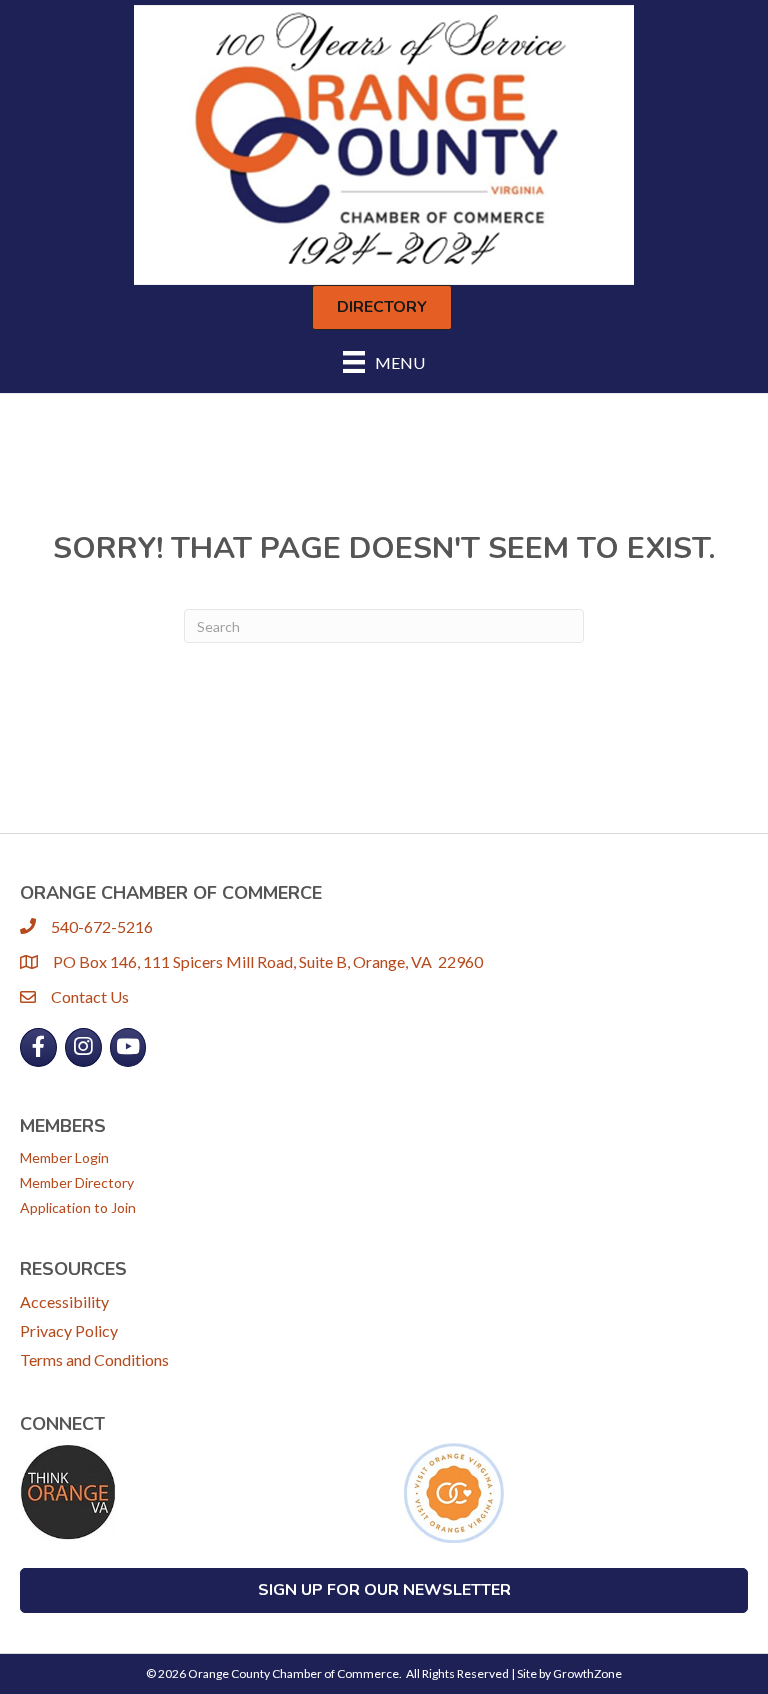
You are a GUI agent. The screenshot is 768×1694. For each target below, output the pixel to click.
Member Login (64, 1157)
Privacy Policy (69, 1330)
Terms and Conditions (94, 1359)
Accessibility (64, 1301)
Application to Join (78, 1207)
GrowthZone (587, 1673)
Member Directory (77, 1182)
